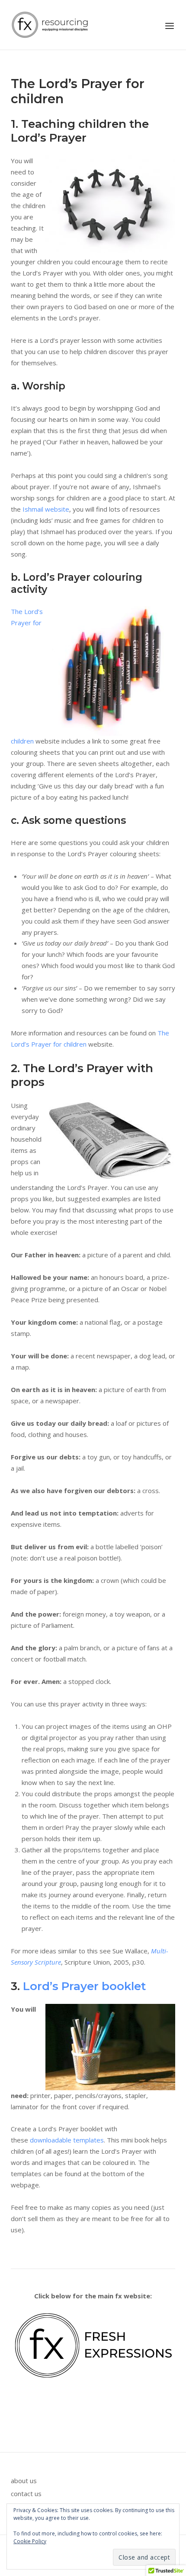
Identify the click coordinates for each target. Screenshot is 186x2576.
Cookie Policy (30, 2541)
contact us (26, 2494)
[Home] (50, 24)
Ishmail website (46, 509)
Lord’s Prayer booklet (84, 1986)
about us (24, 2481)
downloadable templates (67, 2140)
